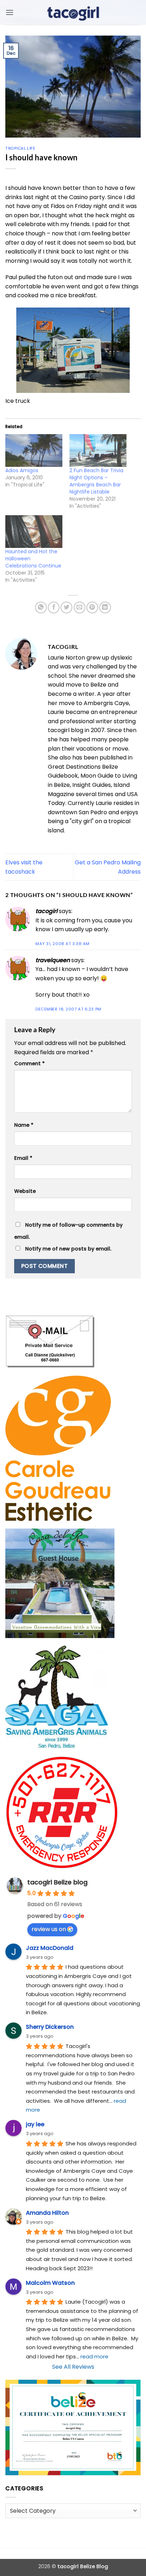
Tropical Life (20, 148)
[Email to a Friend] (80, 607)
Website (25, 1191)
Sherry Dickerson (50, 2027)
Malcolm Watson (50, 2283)
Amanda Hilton (47, 2213)
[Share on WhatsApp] (41, 607)
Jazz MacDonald (50, 1948)
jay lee (35, 2124)
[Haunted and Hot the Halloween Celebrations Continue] (34, 532)
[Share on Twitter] (66, 607)
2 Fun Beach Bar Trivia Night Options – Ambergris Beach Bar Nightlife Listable (96, 481)
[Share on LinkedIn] (105, 607)
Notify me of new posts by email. (68, 1249)
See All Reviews (73, 2367)
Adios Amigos (22, 470)
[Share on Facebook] (54, 607)
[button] (10, 12)
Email (23, 1158)
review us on (49, 1929)
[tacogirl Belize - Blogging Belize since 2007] (73, 12)
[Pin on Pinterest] (92, 607)
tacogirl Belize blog (57, 1882)
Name (24, 1125)
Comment (29, 1063)
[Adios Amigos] (34, 450)
